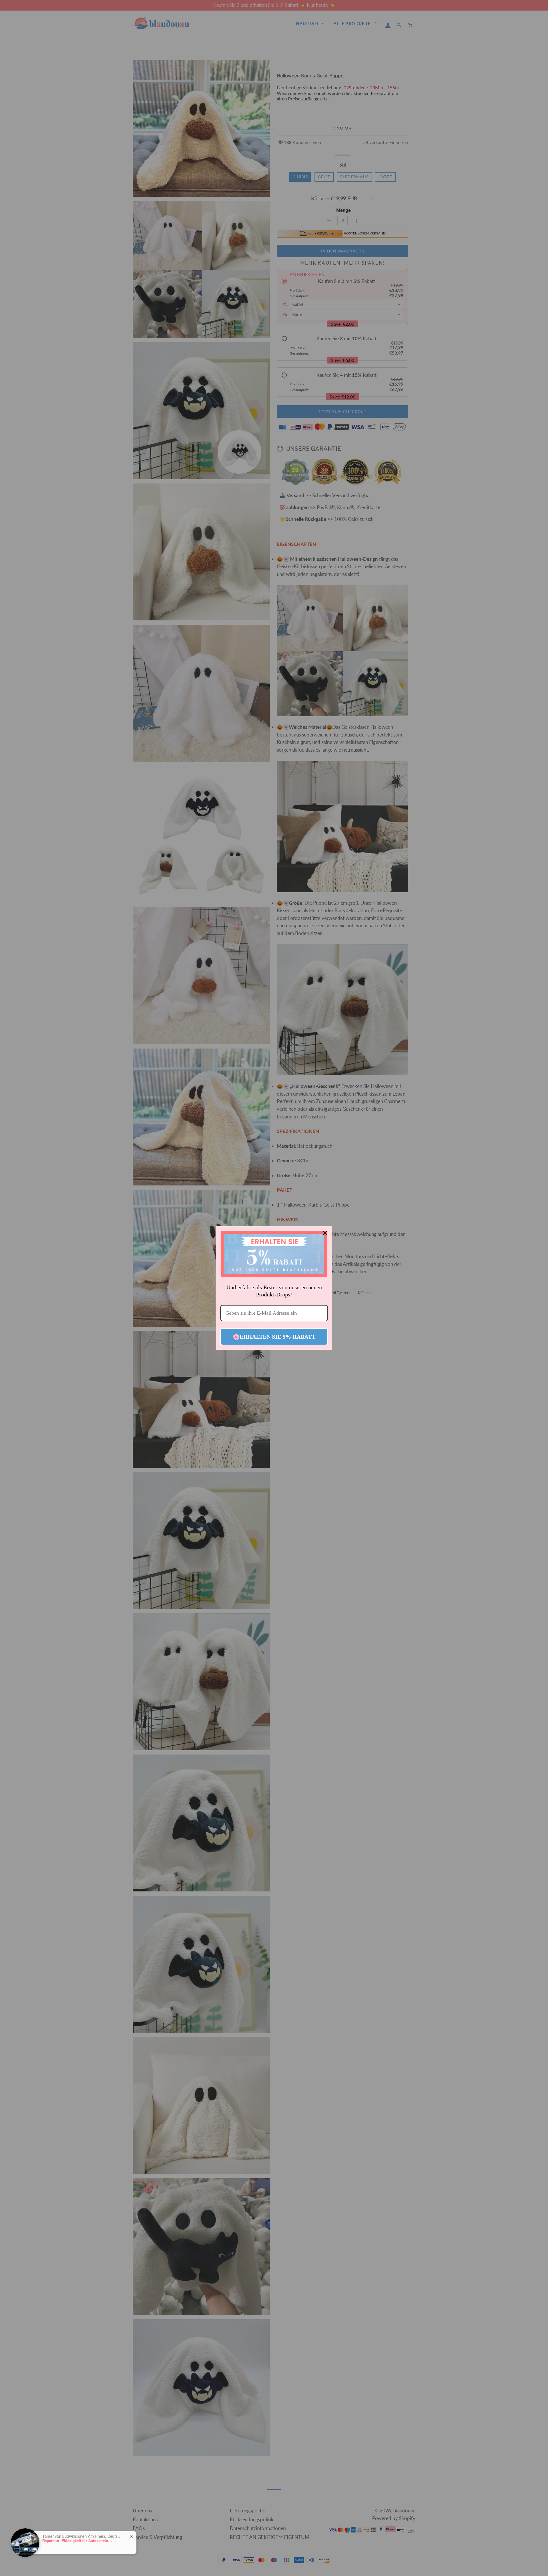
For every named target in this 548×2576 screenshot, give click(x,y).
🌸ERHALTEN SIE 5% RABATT (274, 1337)
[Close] (325, 1233)
